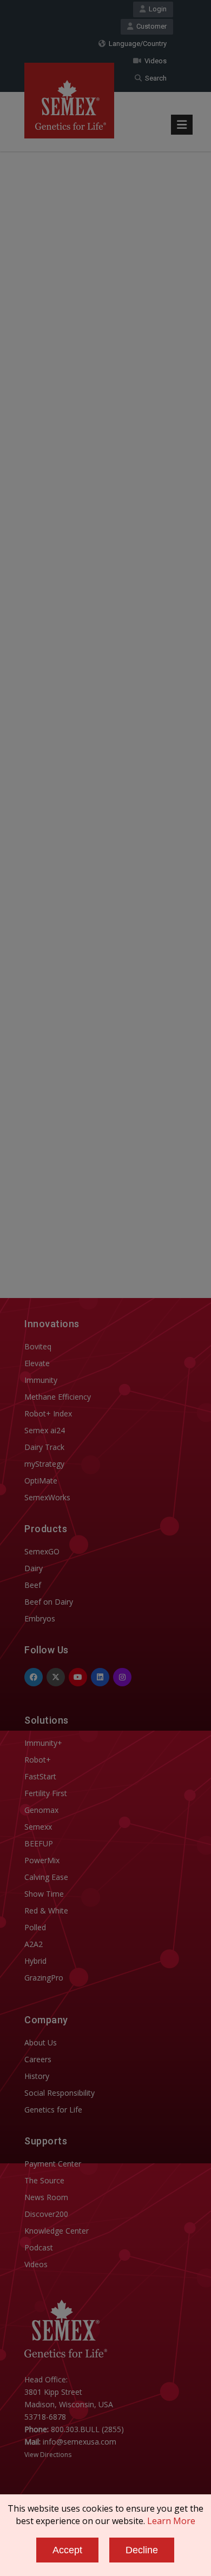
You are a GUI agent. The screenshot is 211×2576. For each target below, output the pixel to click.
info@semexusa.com (80, 2442)
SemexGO (42, 1551)
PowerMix (42, 1860)
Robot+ (38, 1760)
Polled (35, 1927)
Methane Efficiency (58, 1397)
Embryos (40, 1618)
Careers (38, 2059)
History (37, 2076)
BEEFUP (39, 1843)
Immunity (41, 1380)
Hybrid (35, 1961)
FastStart (40, 1776)
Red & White (46, 1911)
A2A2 (34, 1944)
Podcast (39, 2247)
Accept (67, 2550)
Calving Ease (46, 1877)
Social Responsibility (60, 2093)
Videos (154, 61)
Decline (142, 2550)
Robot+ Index (48, 1413)
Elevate (37, 1363)
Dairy (34, 1568)
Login (156, 9)
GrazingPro (44, 1978)
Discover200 (46, 2214)
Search (154, 78)
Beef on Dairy (49, 1602)
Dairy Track (44, 1447)
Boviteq (38, 1346)
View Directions (48, 2455)
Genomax (41, 1810)
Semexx (38, 1827)
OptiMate (41, 1481)
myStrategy (44, 1464)
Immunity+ (43, 1743)
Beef (33, 1585)
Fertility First (46, 1793)
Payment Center (53, 2164)
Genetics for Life (53, 2110)
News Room (46, 2197)
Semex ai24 (45, 1430)
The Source (44, 2180)
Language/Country (136, 44)
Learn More (171, 2521)
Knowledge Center (57, 2231)
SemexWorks (47, 1497)
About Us (41, 2042)
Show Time (44, 1894)
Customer (150, 26)
